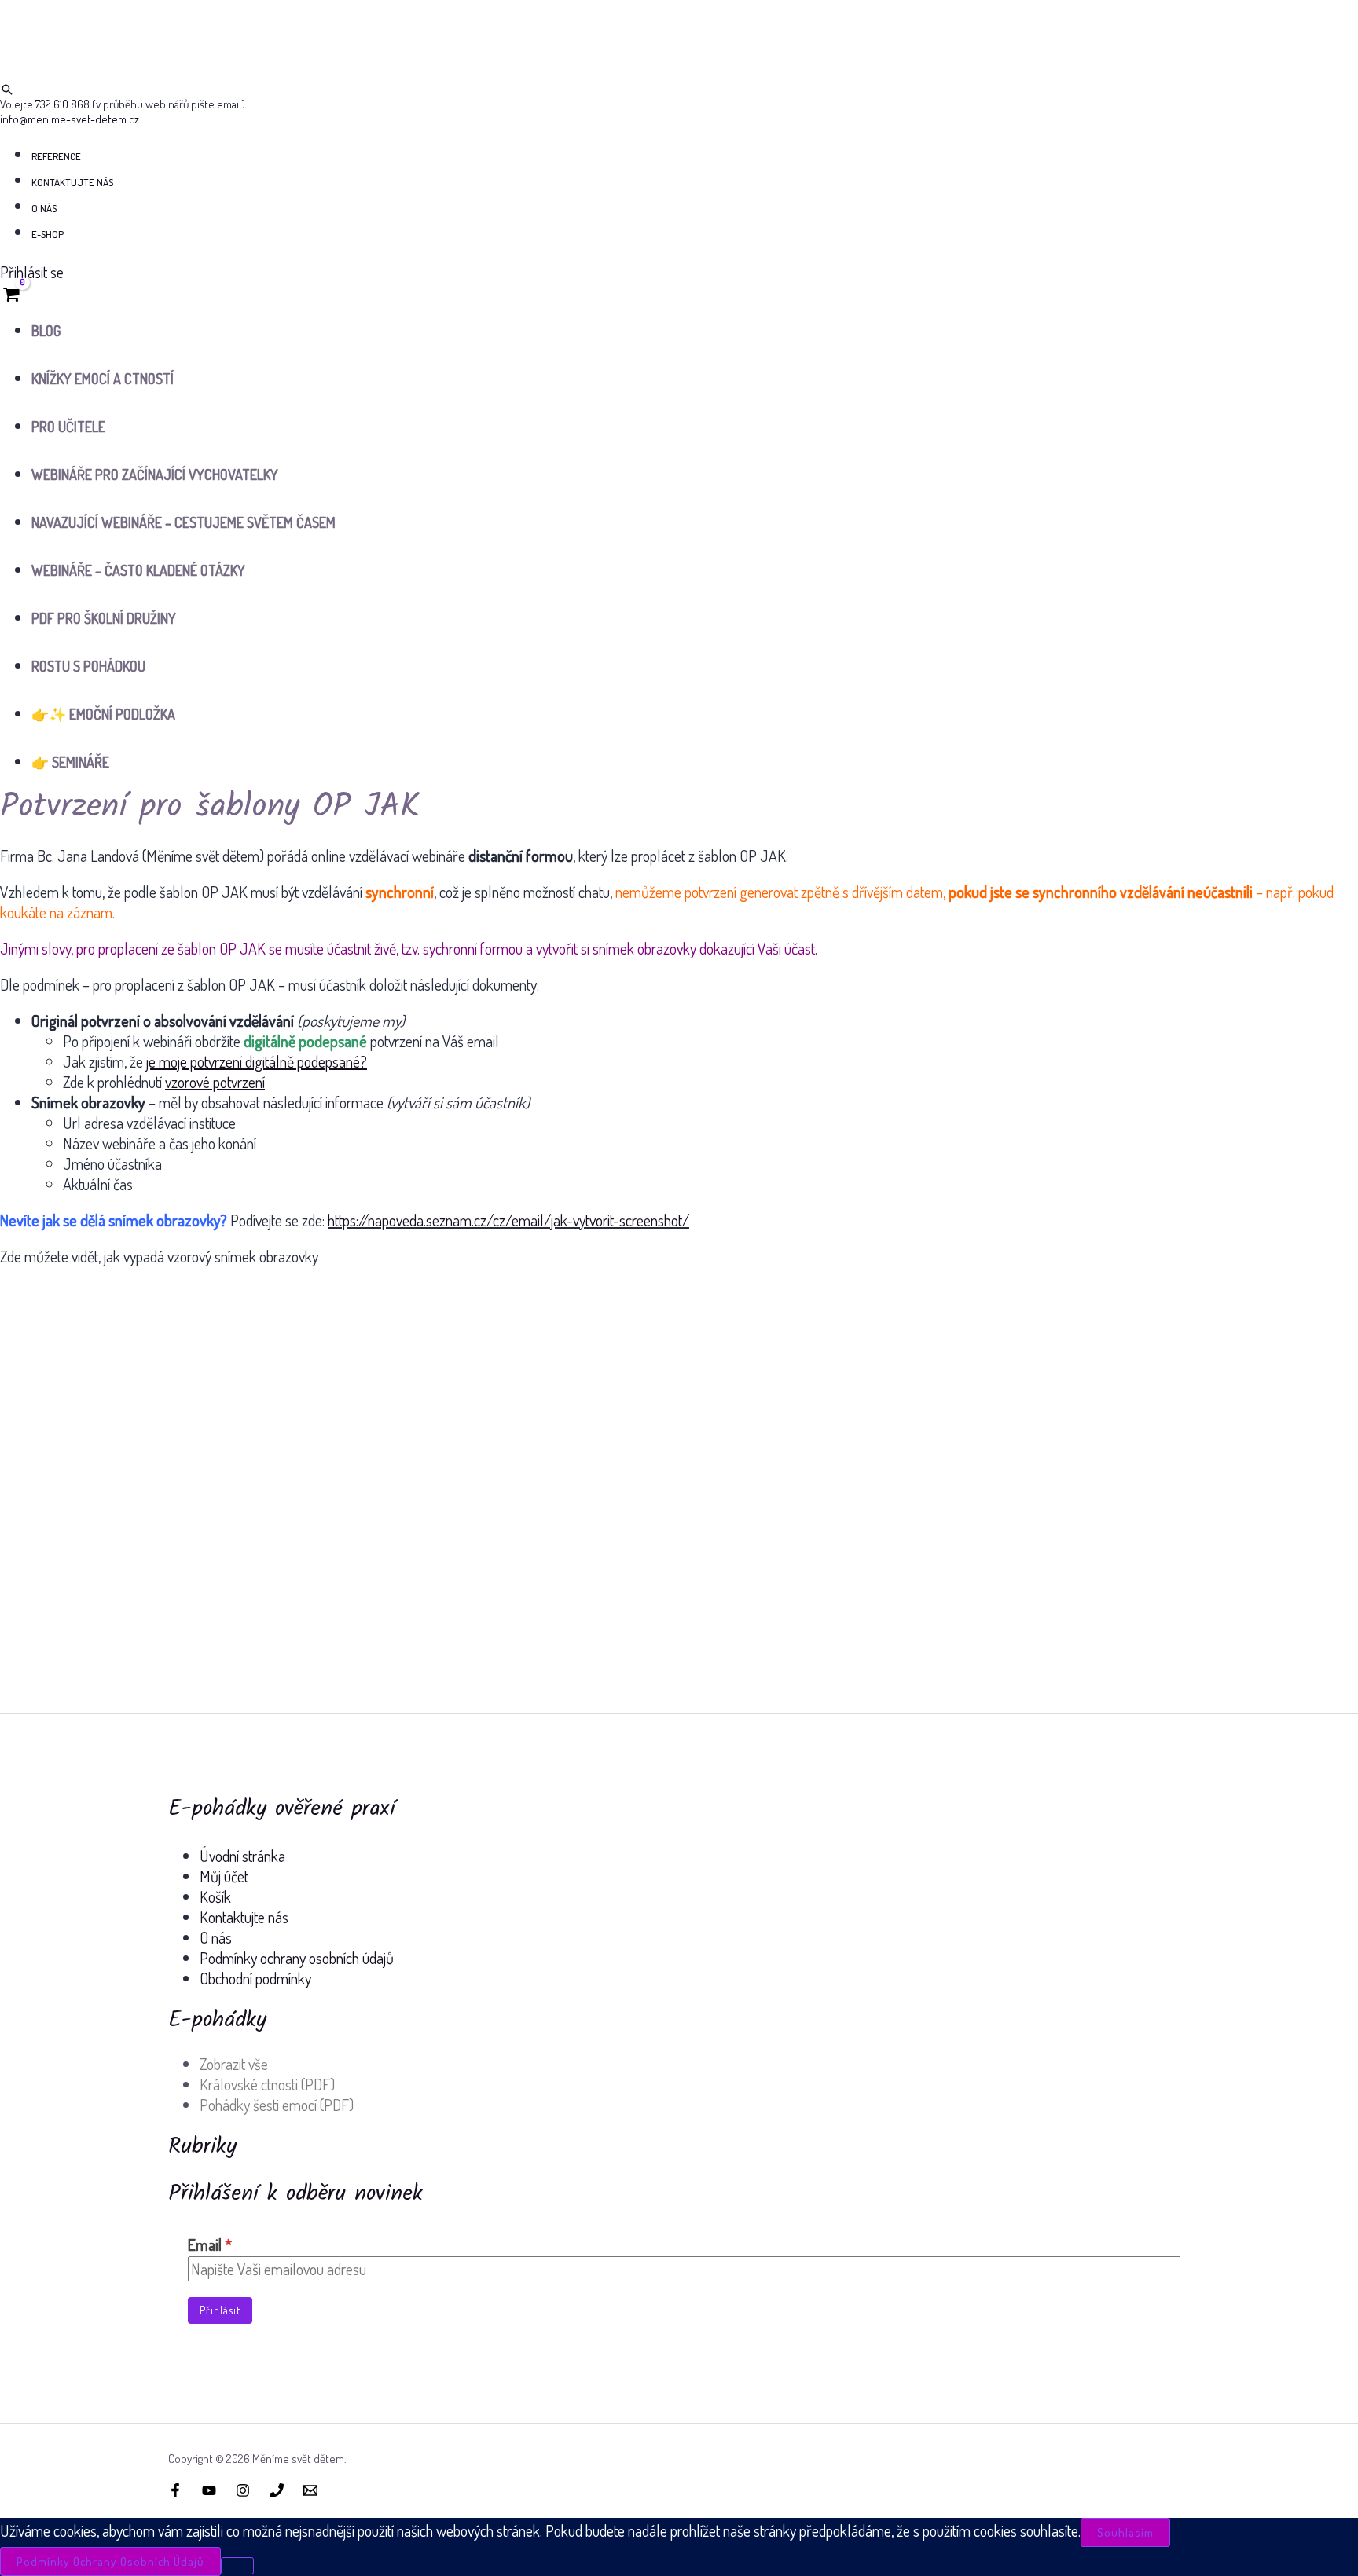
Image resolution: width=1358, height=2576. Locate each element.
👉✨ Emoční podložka (103, 714)
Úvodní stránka (242, 1856)
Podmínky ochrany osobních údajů (297, 1958)
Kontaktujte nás (72, 182)
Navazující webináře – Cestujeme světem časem (184, 522)
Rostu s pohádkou (88, 666)
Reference (56, 156)
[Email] (310, 2491)
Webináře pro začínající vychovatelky (155, 475)
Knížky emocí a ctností (103, 379)
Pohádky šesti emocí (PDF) (277, 2105)
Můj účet (224, 1876)
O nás (44, 208)
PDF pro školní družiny (104, 618)
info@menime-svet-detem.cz (70, 119)
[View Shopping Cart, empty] (11, 294)
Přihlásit (220, 2310)
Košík (215, 1896)
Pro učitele (68, 427)
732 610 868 (62, 104)
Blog (46, 331)
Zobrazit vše (234, 2064)
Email (210, 2244)
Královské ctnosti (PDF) (267, 2084)
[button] (7, 90)
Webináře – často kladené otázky (138, 570)
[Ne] (237, 2566)
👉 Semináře (70, 762)
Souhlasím (1125, 2532)
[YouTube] (209, 2491)
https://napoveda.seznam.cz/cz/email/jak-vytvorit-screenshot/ (508, 1220)
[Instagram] (243, 2491)
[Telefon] (277, 2491)
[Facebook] (175, 2491)
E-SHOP (48, 234)
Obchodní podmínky (255, 1978)
